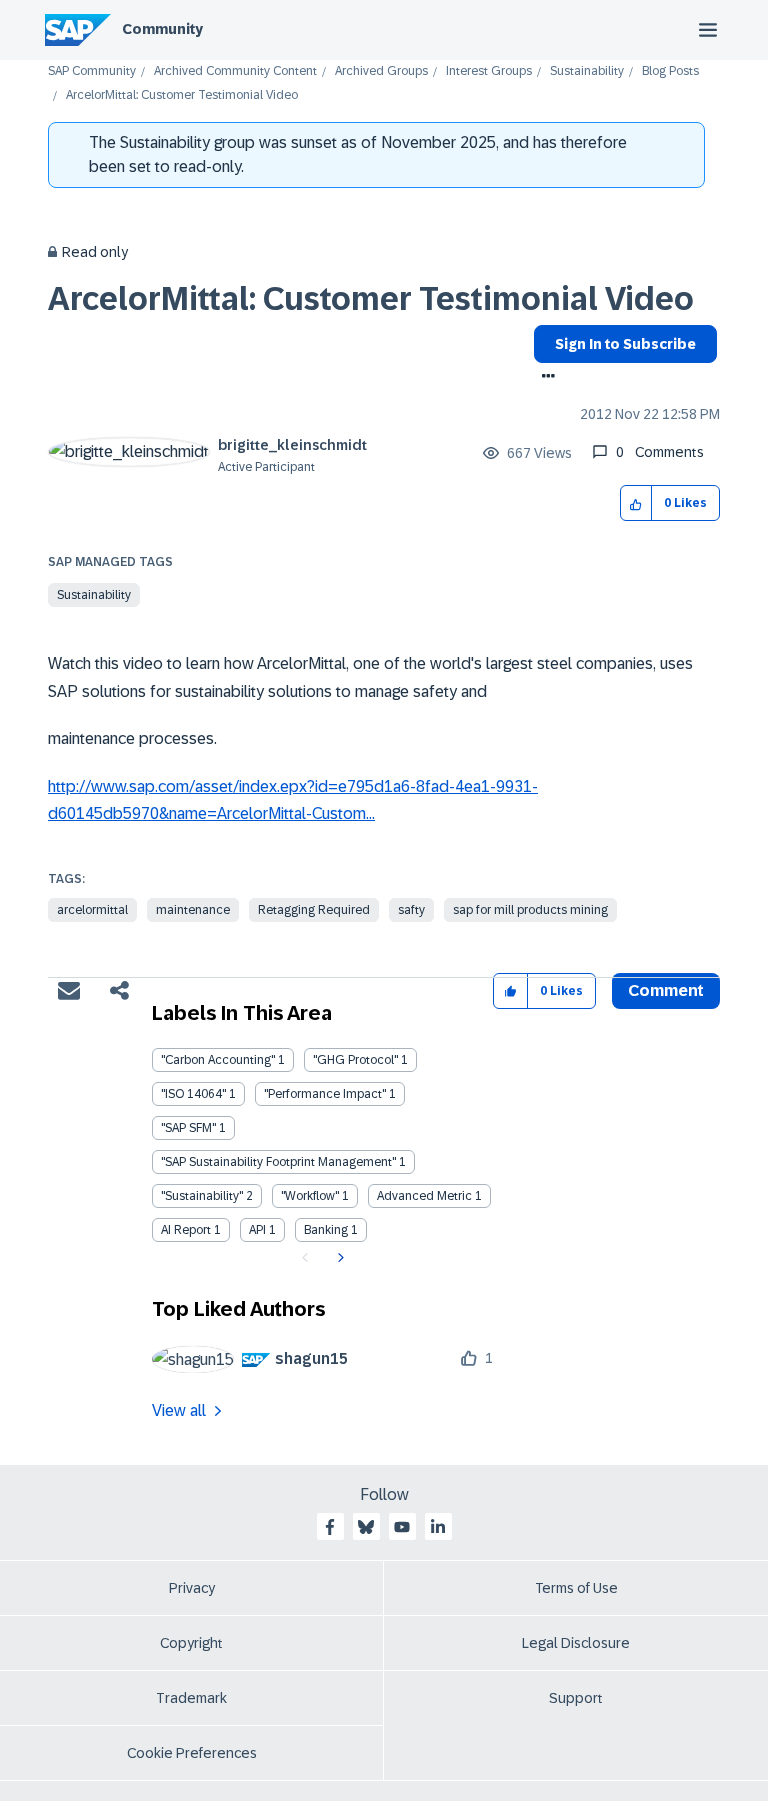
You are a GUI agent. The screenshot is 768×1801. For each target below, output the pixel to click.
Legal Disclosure (576, 1643)
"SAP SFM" (188, 1128)
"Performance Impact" (325, 1094)
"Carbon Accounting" (218, 1060)
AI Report (186, 1230)
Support (576, 1698)
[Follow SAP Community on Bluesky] (366, 1527)
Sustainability (587, 71)
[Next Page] (338, 1258)
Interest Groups (489, 71)
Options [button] (544, 378)
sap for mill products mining (530, 910)
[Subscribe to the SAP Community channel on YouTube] (402, 1527)
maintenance (193, 910)
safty (411, 910)
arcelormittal (92, 910)
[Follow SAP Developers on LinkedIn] (438, 1527)
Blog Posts (670, 71)
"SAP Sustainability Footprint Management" (278, 1162)
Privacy (192, 1588)
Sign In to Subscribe (625, 344)
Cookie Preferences (192, 1753)
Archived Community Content (235, 71)
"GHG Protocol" (355, 1060)
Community (162, 29)
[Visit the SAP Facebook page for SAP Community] (330, 1527)
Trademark (191, 1698)
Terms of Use (576, 1588)
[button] (636, 503)
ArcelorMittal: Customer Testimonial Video (371, 299)
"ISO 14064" (193, 1094)
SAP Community (92, 71)
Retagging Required (314, 910)
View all (179, 1410)
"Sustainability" (202, 1196)
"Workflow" (310, 1196)
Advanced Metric (424, 1196)
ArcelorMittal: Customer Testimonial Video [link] (182, 95)
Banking (326, 1230)
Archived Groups (381, 71)
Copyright (191, 1643)
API (257, 1230)
